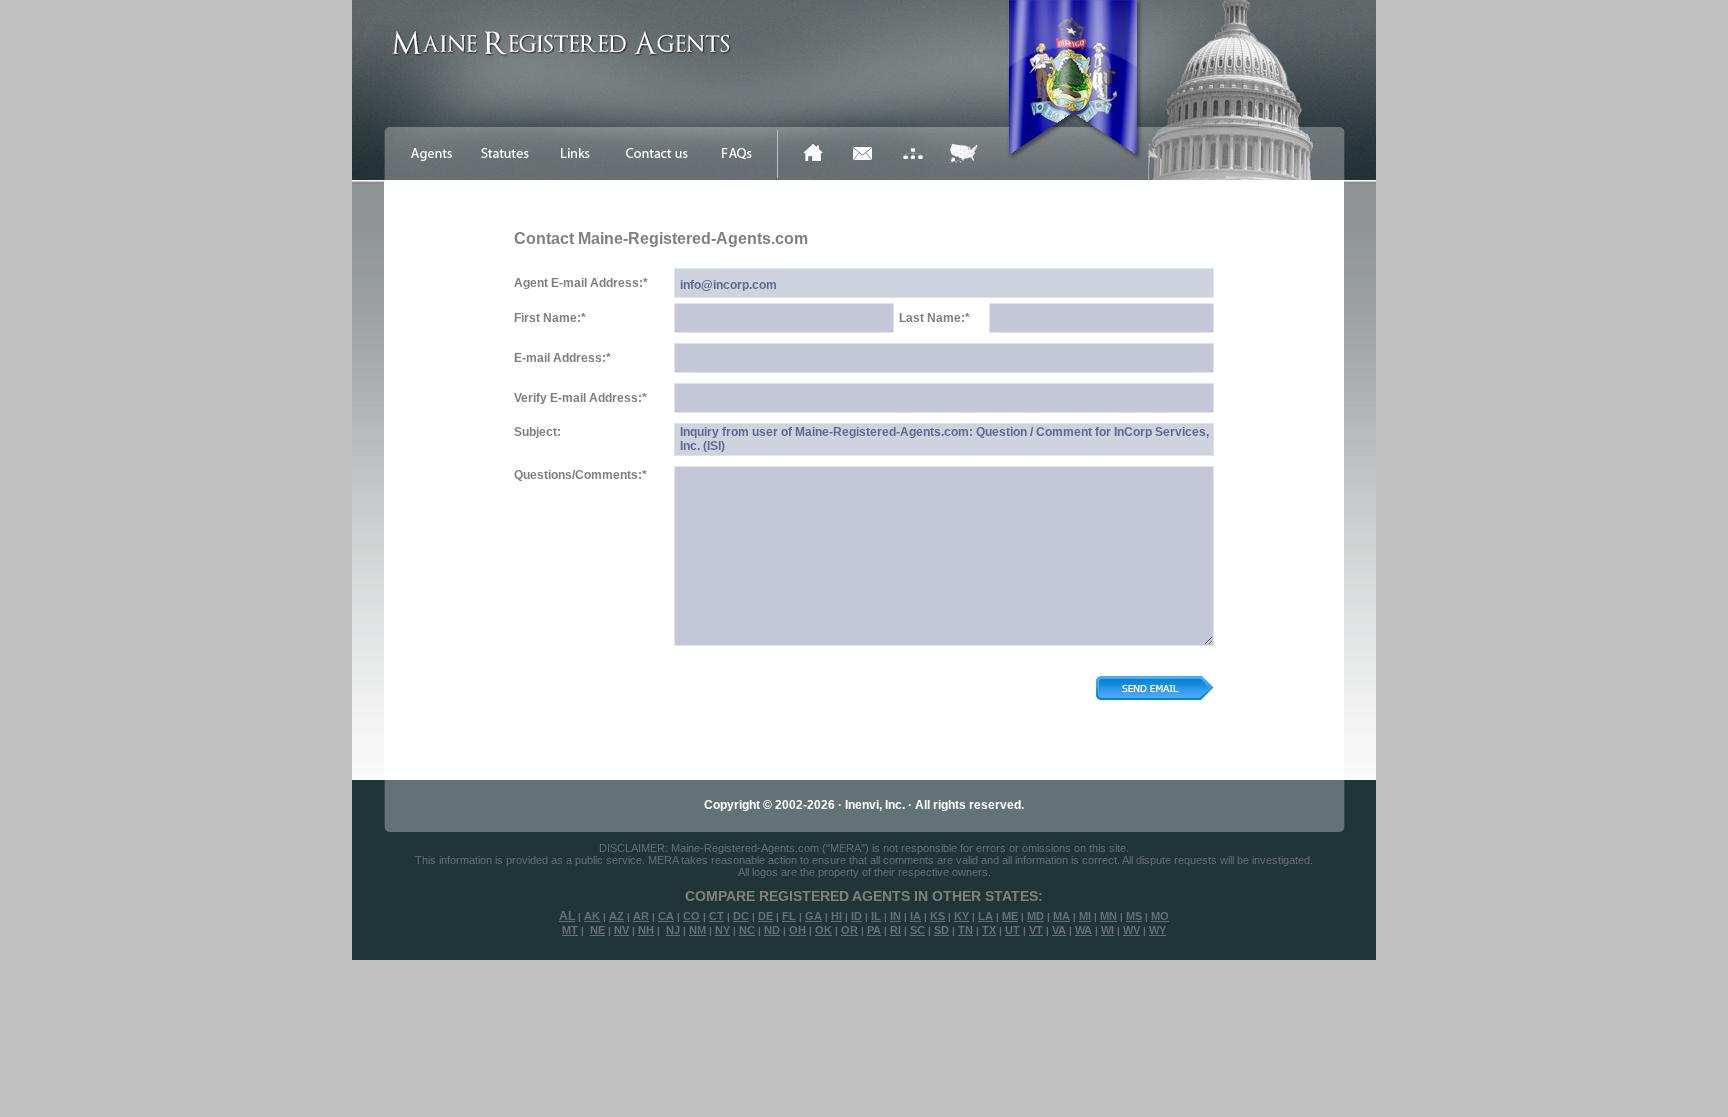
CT (716, 916)
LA (985, 916)
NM (697, 930)
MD (1035, 916)
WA (1083, 930)
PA (874, 930)
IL (876, 916)
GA (813, 916)
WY (1157, 930)
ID (856, 916)
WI (1107, 930)
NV (621, 930)
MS (1134, 916)
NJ (673, 930)
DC (741, 916)
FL (789, 916)
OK (823, 930)
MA (1061, 916)
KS (937, 916)
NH (646, 930)
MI (1085, 916)
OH (797, 930)
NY (722, 930)
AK (592, 916)
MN (1108, 916)
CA (666, 916)
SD (941, 930)
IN (895, 916)
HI (836, 916)
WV (1131, 930)
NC (747, 930)
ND (772, 930)
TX (989, 930)
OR (849, 930)
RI (895, 930)
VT (1036, 930)
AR (641, 916)
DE (765, 916)
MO (1160, 916)
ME (1010, 916)
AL (567, 916)
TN (965, 930)
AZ (616, 916)
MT (570, 930)
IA (915, 916)
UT (1012, 930)
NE (597, 930)
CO (691, 916)
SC (917, 930)
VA (1059, 930)
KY (961, 916)
